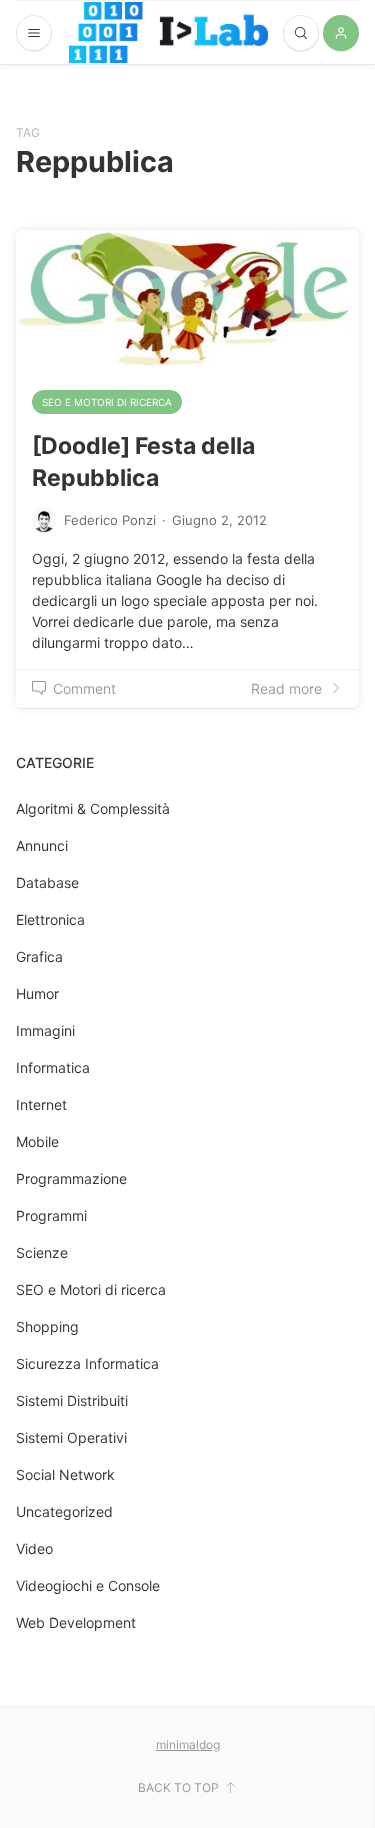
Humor (37, 993)
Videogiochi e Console (88, 1585)
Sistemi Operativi (71, 1437)
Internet (41, 1104)
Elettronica (50, 919)
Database (47, 882)
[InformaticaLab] (169, 32)
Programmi (51, 1215)
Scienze (42, 1252)
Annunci (42, 845)
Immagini (45, 1030)
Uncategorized (64, 1511)
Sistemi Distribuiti (72, 1400)
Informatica (53, 1067)
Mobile (37, 1141)
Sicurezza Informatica (87, 1363)
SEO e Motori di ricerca (107, 402)
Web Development (76, 1622)
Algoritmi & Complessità (93, 808)
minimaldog (188, 1744)
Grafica (39, 956)
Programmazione (71, 1178)
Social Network (65, 1474)
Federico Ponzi (110, 520)
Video (34, 1548)
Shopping (47, 1326)
